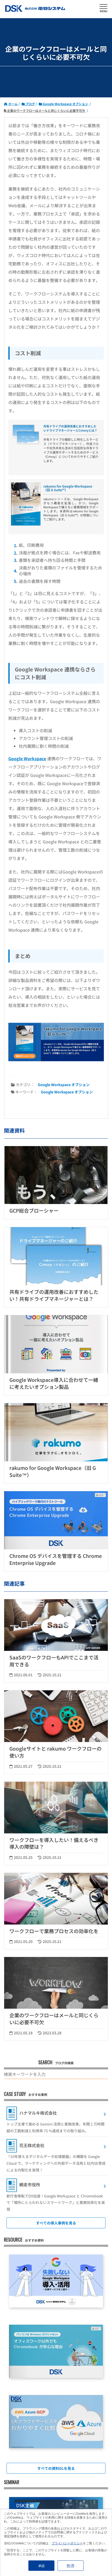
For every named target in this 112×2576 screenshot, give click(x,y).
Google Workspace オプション (64, 1085)
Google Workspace (27, 758)
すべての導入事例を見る (56, 2223)
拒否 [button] (71, 2565)
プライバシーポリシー (67, 2543)
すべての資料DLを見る (56, 2468)
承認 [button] (41, 2565)
